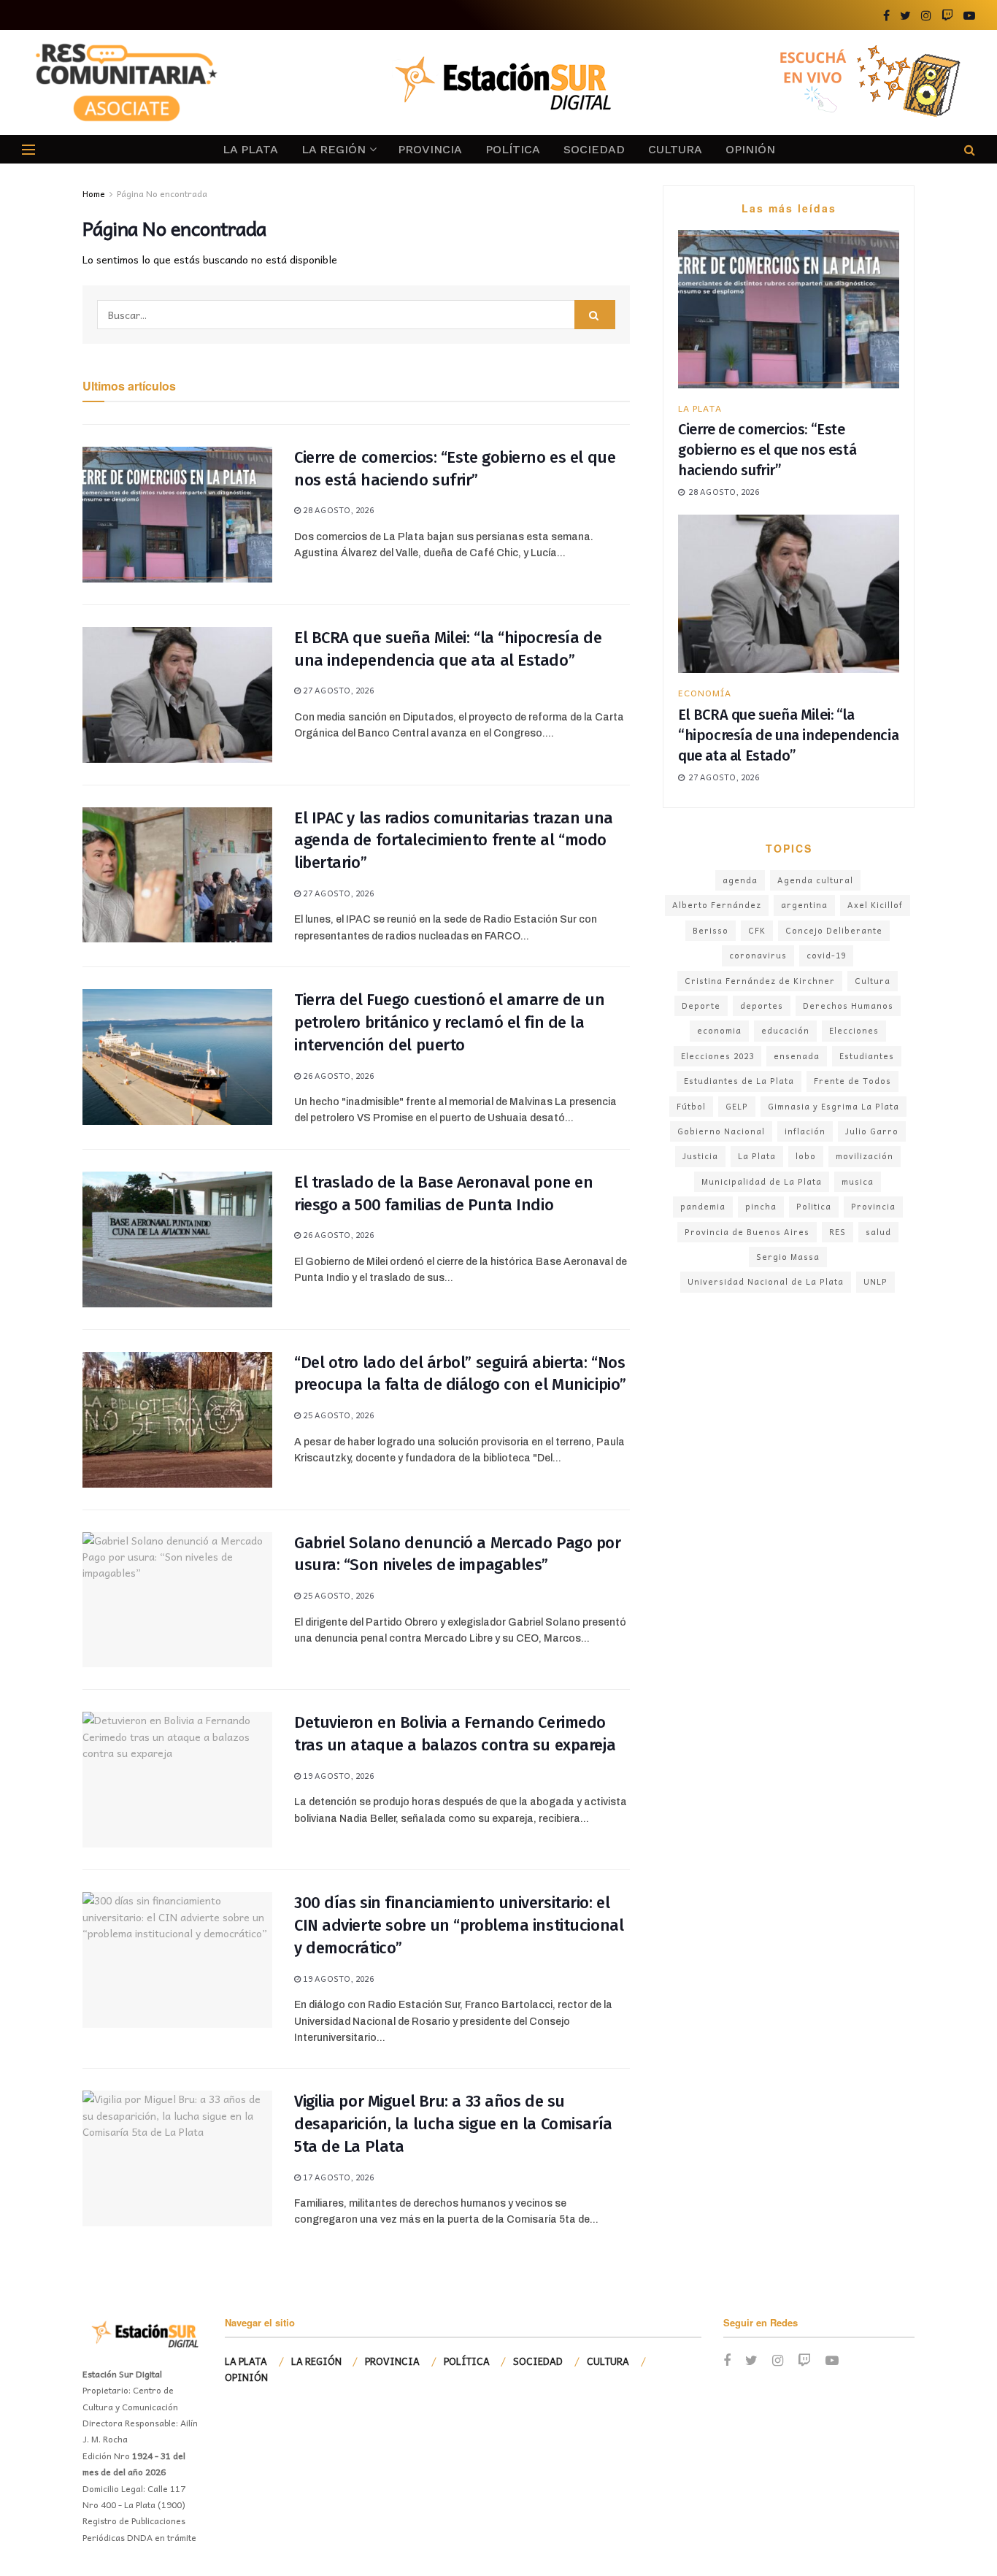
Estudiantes (867, 1056)
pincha (761, 1206)
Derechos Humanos (848, 1006)
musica (858, 1181)
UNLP (875, 1281)
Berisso (711, 930)
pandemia (703, 1206)
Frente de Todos (852, 1081)
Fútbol (691, 1106)
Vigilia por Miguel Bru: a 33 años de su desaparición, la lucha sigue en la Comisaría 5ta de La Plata (453, 2124)
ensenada (797, 1056)
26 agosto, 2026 (337, 1076)
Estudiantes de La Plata (739, 1081)
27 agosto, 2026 (337, 690)
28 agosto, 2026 (337, 510)
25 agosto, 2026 (337, 1415)
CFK (757, 930)
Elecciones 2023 (717, 1056)
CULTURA (675, 149)
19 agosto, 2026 (337, 1776)
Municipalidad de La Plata (762, 1181)
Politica (814, 1206)
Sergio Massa (788, 1257)
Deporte (701, 1006)
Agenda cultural (815, 880)
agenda (740, 880)
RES (838, 1232)
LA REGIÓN (334, 149)
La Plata (757, 1156)
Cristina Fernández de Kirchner (760, 981)
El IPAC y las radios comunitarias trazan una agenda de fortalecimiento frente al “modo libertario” (454, 841)
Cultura (873, 981)
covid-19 (826, 955)
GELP (737, 1106)
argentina (804, 905)
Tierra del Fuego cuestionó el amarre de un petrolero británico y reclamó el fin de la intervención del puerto (450, 1022)
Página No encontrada (162, 193)
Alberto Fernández (717, 905)
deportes (762, 1006)
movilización (865, 1156)
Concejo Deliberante (834, 930)
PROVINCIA (430, 149)
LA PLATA (250, 149)
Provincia (873, 1206)
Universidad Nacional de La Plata (766, 1281)
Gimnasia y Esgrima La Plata (834, 1106)
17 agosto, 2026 (337, 2177)
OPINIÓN (750, 149)
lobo (806, 1156)
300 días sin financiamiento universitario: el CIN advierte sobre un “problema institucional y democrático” (459, 1925)
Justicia (700, 1156)
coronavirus (758, 955)
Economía (705, 693)
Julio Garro (872, 1131)
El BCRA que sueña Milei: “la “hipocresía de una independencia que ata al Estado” (788, 735)
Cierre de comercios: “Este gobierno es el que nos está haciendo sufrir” (767, 450)
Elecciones (854, 1030)
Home (94, 193)
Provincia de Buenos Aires (747, 1232)
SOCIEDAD (594, 149)
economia (719, 1030)
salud (878, 1232)
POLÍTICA (513, 149)
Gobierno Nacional (721, 1131)
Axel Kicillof (875, 905)
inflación (805, 1131)
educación (785, 1030)
